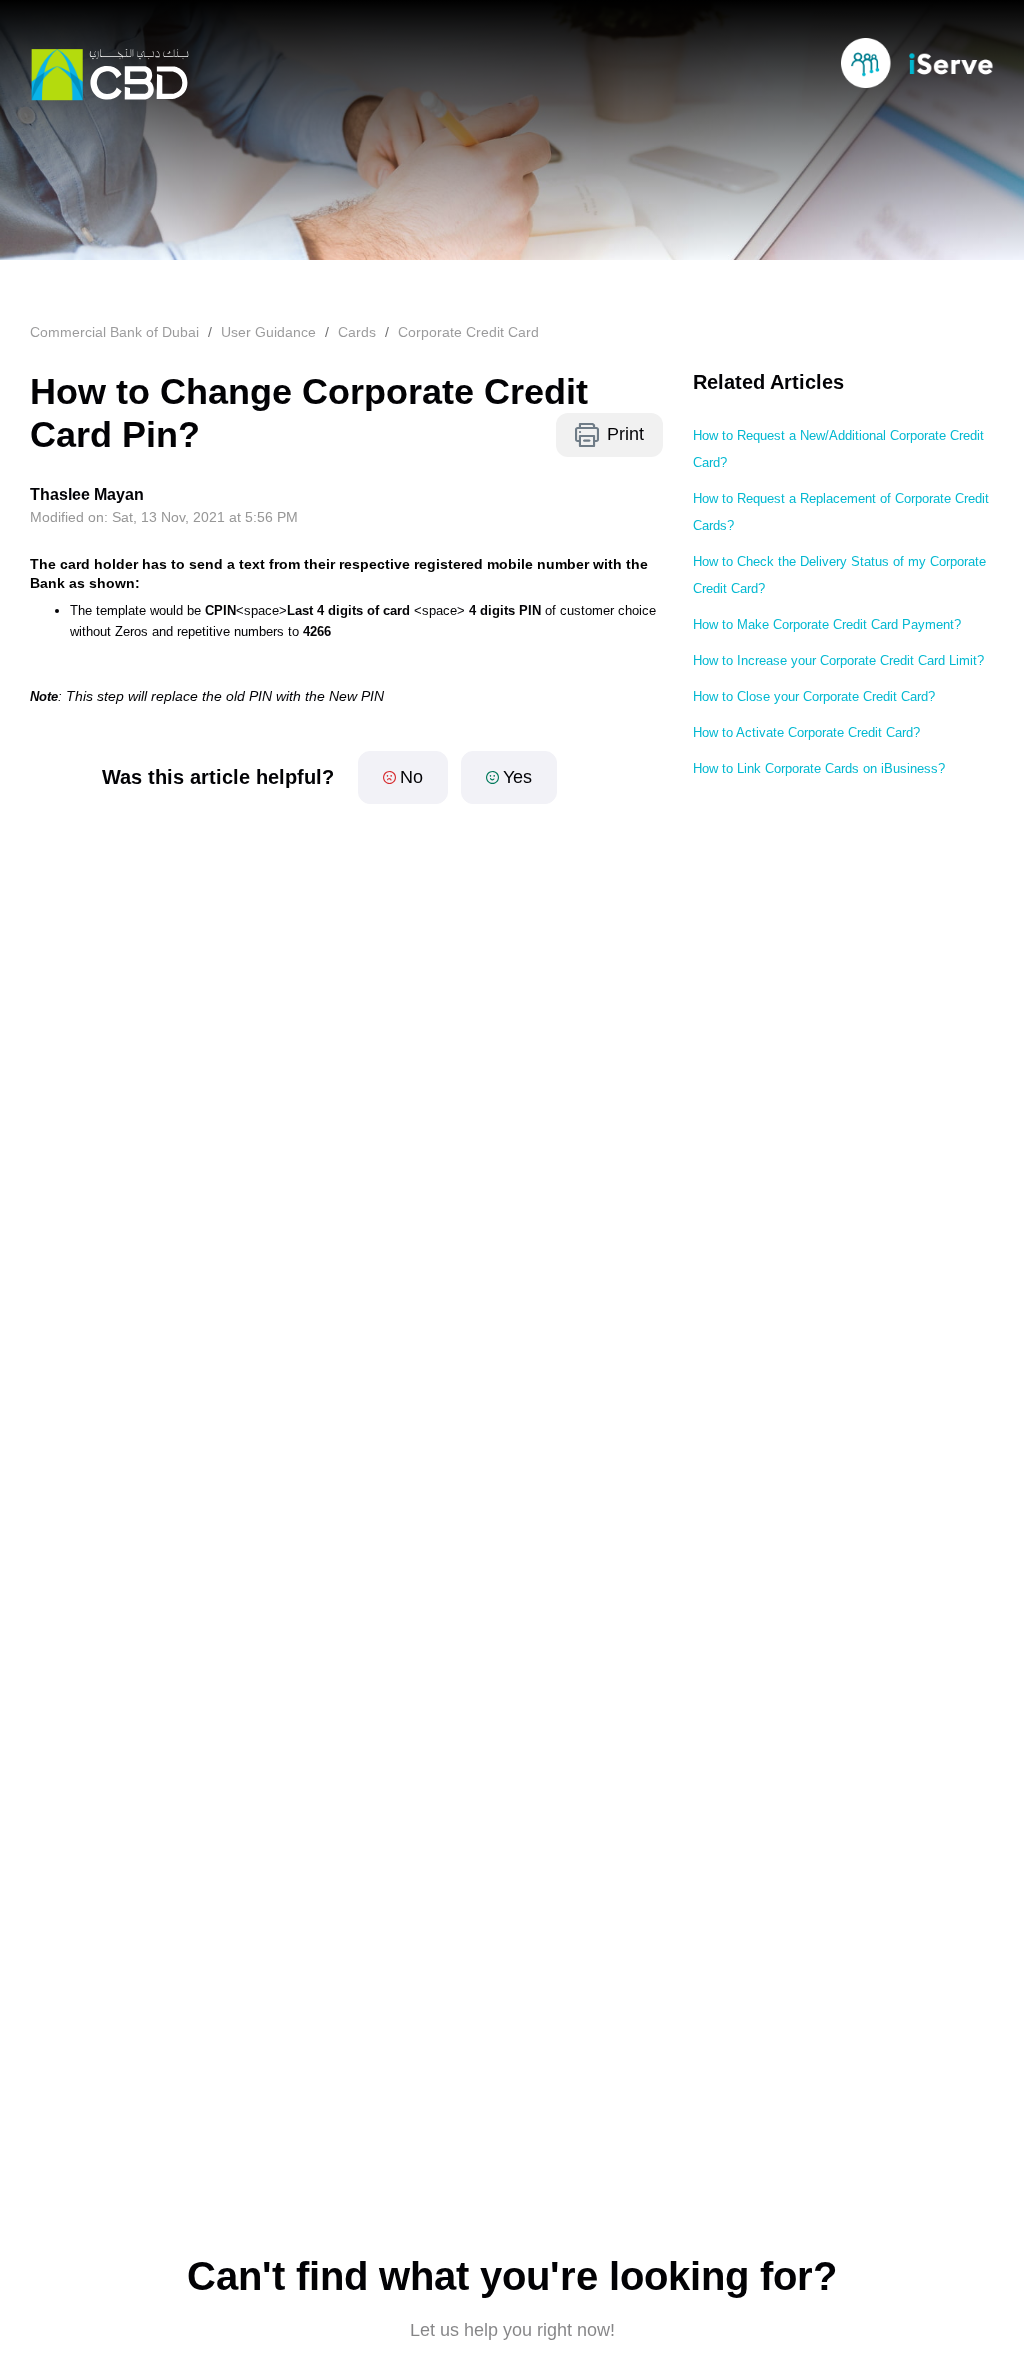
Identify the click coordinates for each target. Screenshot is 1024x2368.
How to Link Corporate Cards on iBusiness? (819, 768)
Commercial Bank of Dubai (114, 332)
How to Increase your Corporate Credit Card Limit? (838, 660)
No (411, 777)
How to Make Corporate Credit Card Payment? (827, 624)
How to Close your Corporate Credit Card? (814, 696)
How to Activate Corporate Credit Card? (806, 732)
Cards (357, 332)
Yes (517, 777)
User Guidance (268, 332)
